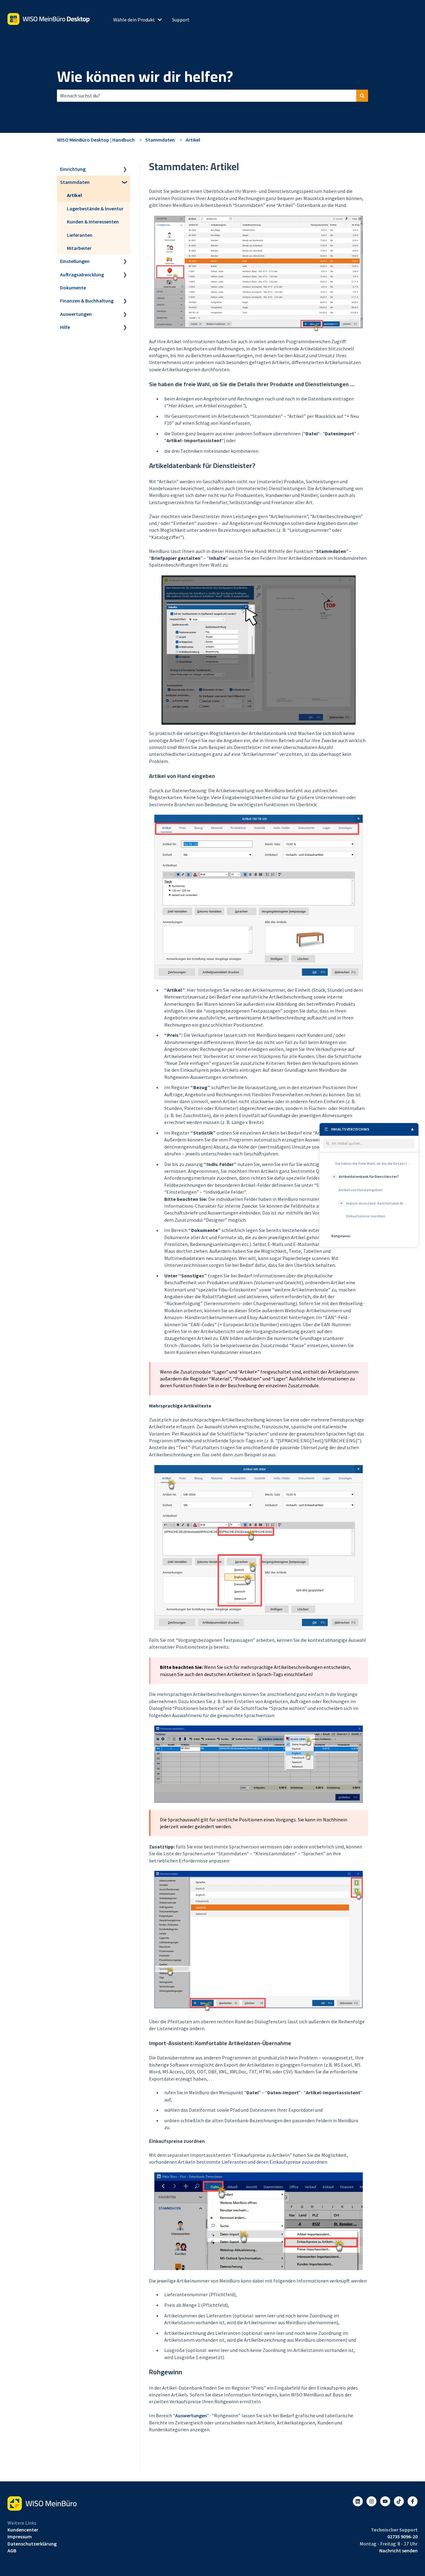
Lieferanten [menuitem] (80, 235)
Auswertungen (191, 2415)
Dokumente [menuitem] (73, 288)
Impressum (20, 2536)
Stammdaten (160, 140)
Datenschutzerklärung (32, 2544)
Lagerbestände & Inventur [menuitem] (95, 208)
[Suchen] (362, 96)
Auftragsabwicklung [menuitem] (82, 274)
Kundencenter (23, 2530)
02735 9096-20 (402, 2536)
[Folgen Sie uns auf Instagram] (371, 2501)
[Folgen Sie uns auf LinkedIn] (358, 2501)
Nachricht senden (398, 2550)
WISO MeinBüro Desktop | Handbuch (96, 140)
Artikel (193, 140)
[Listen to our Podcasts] (399, 2501)
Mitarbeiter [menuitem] (79, 248)
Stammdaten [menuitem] (75, 182)
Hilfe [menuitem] (65, 327)
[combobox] (207, 96)
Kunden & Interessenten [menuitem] (93, 222)
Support (181, 20)
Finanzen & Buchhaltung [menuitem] (87, 301)
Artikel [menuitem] (75, 195)
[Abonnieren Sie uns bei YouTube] (385, 2501)
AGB (12, 2550)
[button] (125, 169)
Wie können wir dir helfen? (145, 77)
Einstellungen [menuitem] (75, 261)
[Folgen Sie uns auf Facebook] (413, 2501)
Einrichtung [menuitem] (73, 169)
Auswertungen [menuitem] (76, 314)
